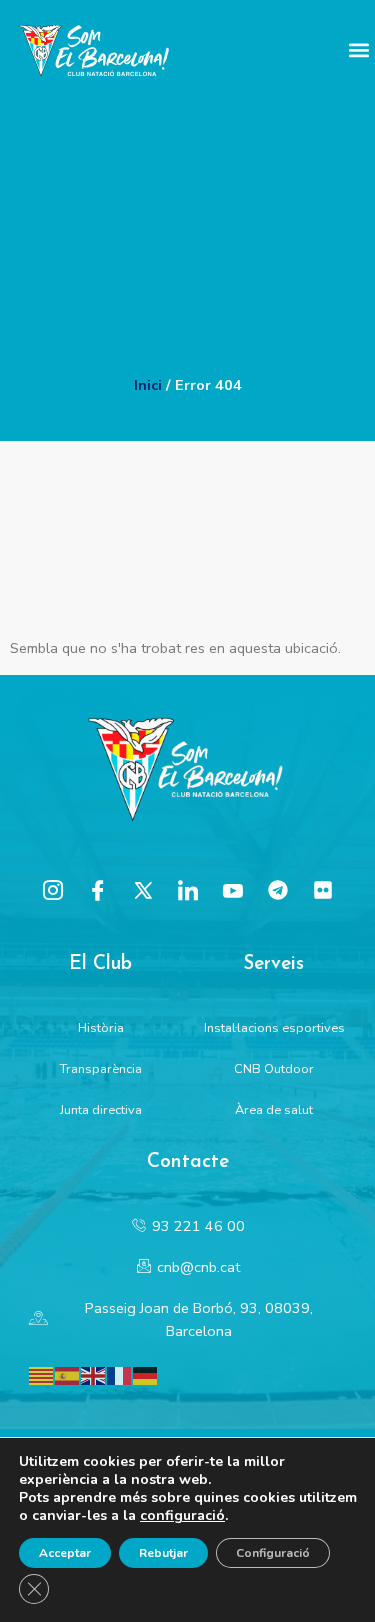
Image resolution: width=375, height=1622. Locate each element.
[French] (120, 1374)
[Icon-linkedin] (188, 890)
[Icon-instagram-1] (53, 890)
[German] (146, 1374)
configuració (182, 1516)
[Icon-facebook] (98, 890)
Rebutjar (163, 1553)
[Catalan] (42, 1374)
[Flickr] (323, 890)
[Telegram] (278, 890)
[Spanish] (68, 1374)
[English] (94, 1374)
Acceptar (65, 1553)
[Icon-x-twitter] (143, 890)
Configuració (273, 1553)
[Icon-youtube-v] (233, 890)
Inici (148, 385)
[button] (358, 50)
